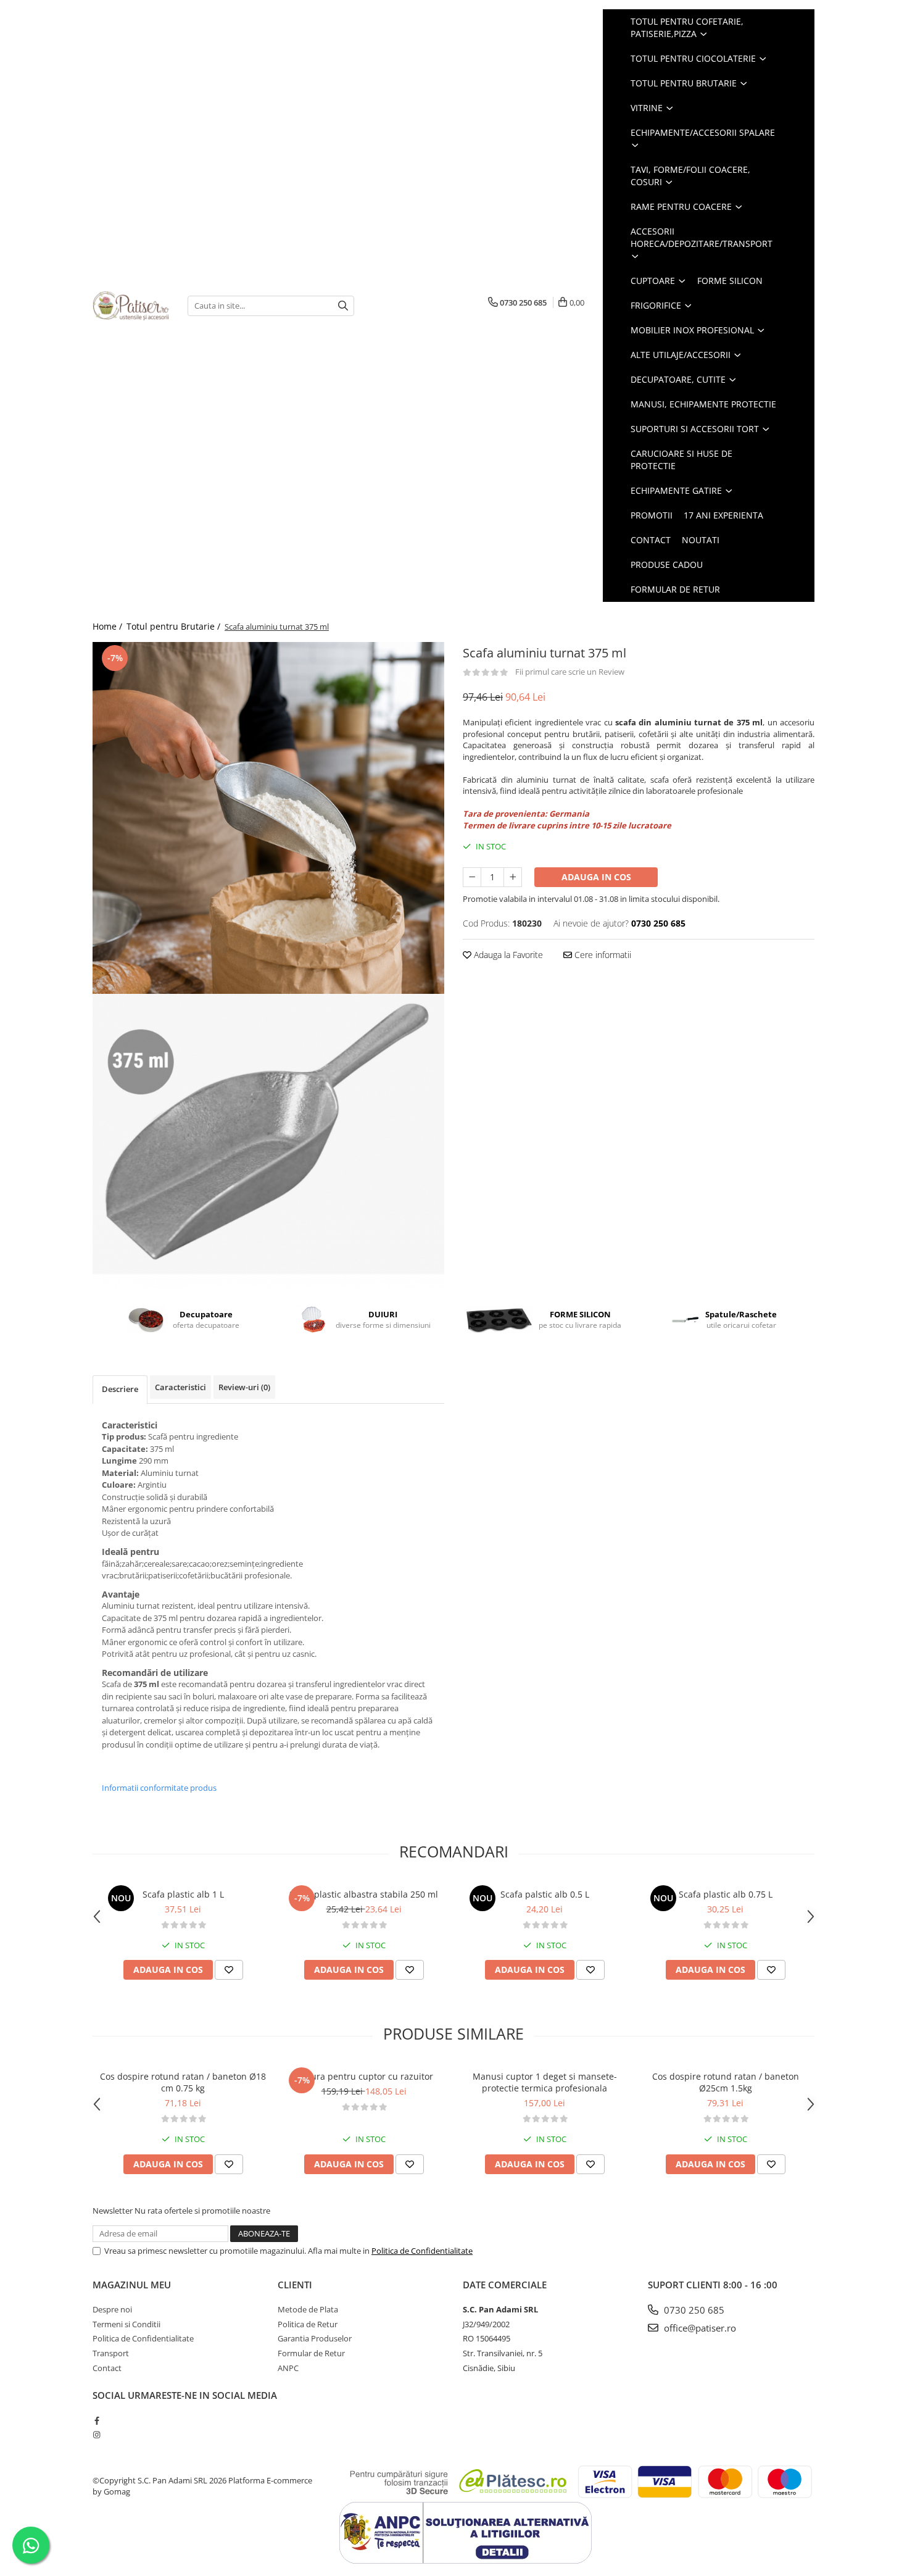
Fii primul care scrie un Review (570, 672)
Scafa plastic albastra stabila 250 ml (364, 1894)
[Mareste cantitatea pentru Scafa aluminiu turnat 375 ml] (513, 877)
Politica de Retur (308, 2324)
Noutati (701, 540)
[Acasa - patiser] (131, 306)
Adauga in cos (596, 877)
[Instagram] (97, 2435)
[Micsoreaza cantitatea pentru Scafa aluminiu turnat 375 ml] (472, 877)
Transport (111, 2353)
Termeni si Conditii (126, 2324)
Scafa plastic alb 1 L (183, 1894)
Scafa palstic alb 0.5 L (545, 1894)
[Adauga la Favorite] (229, 1970)
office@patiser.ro (699, 2328)
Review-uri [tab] (244, 1387)
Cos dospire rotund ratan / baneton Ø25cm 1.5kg (726, 2082)
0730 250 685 (693, 2310)
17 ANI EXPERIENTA (723, 515)
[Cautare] (343, 306)
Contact (651, 540)
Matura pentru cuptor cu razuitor (364, 2076)
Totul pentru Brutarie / (175, 626)
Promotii (652, 515)
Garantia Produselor (315, 2338)
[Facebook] (97, 2420)
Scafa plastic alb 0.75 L (726, 1894)
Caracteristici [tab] (180, 1387)
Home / (109, 626)
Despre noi (112, 2309)
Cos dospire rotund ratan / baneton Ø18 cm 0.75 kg (183, 2082)
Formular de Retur (675, 589)
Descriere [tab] (120, 1389)
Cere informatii (602, 955)
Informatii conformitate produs (159, 1788)
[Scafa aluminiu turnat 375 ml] (268, 818)
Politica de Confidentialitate (422, 2251)
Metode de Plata (308, 2309)
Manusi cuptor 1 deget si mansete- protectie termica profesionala (545, 2082)
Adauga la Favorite (507, 955)
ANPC (288, 2368)
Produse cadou (667, 565)
